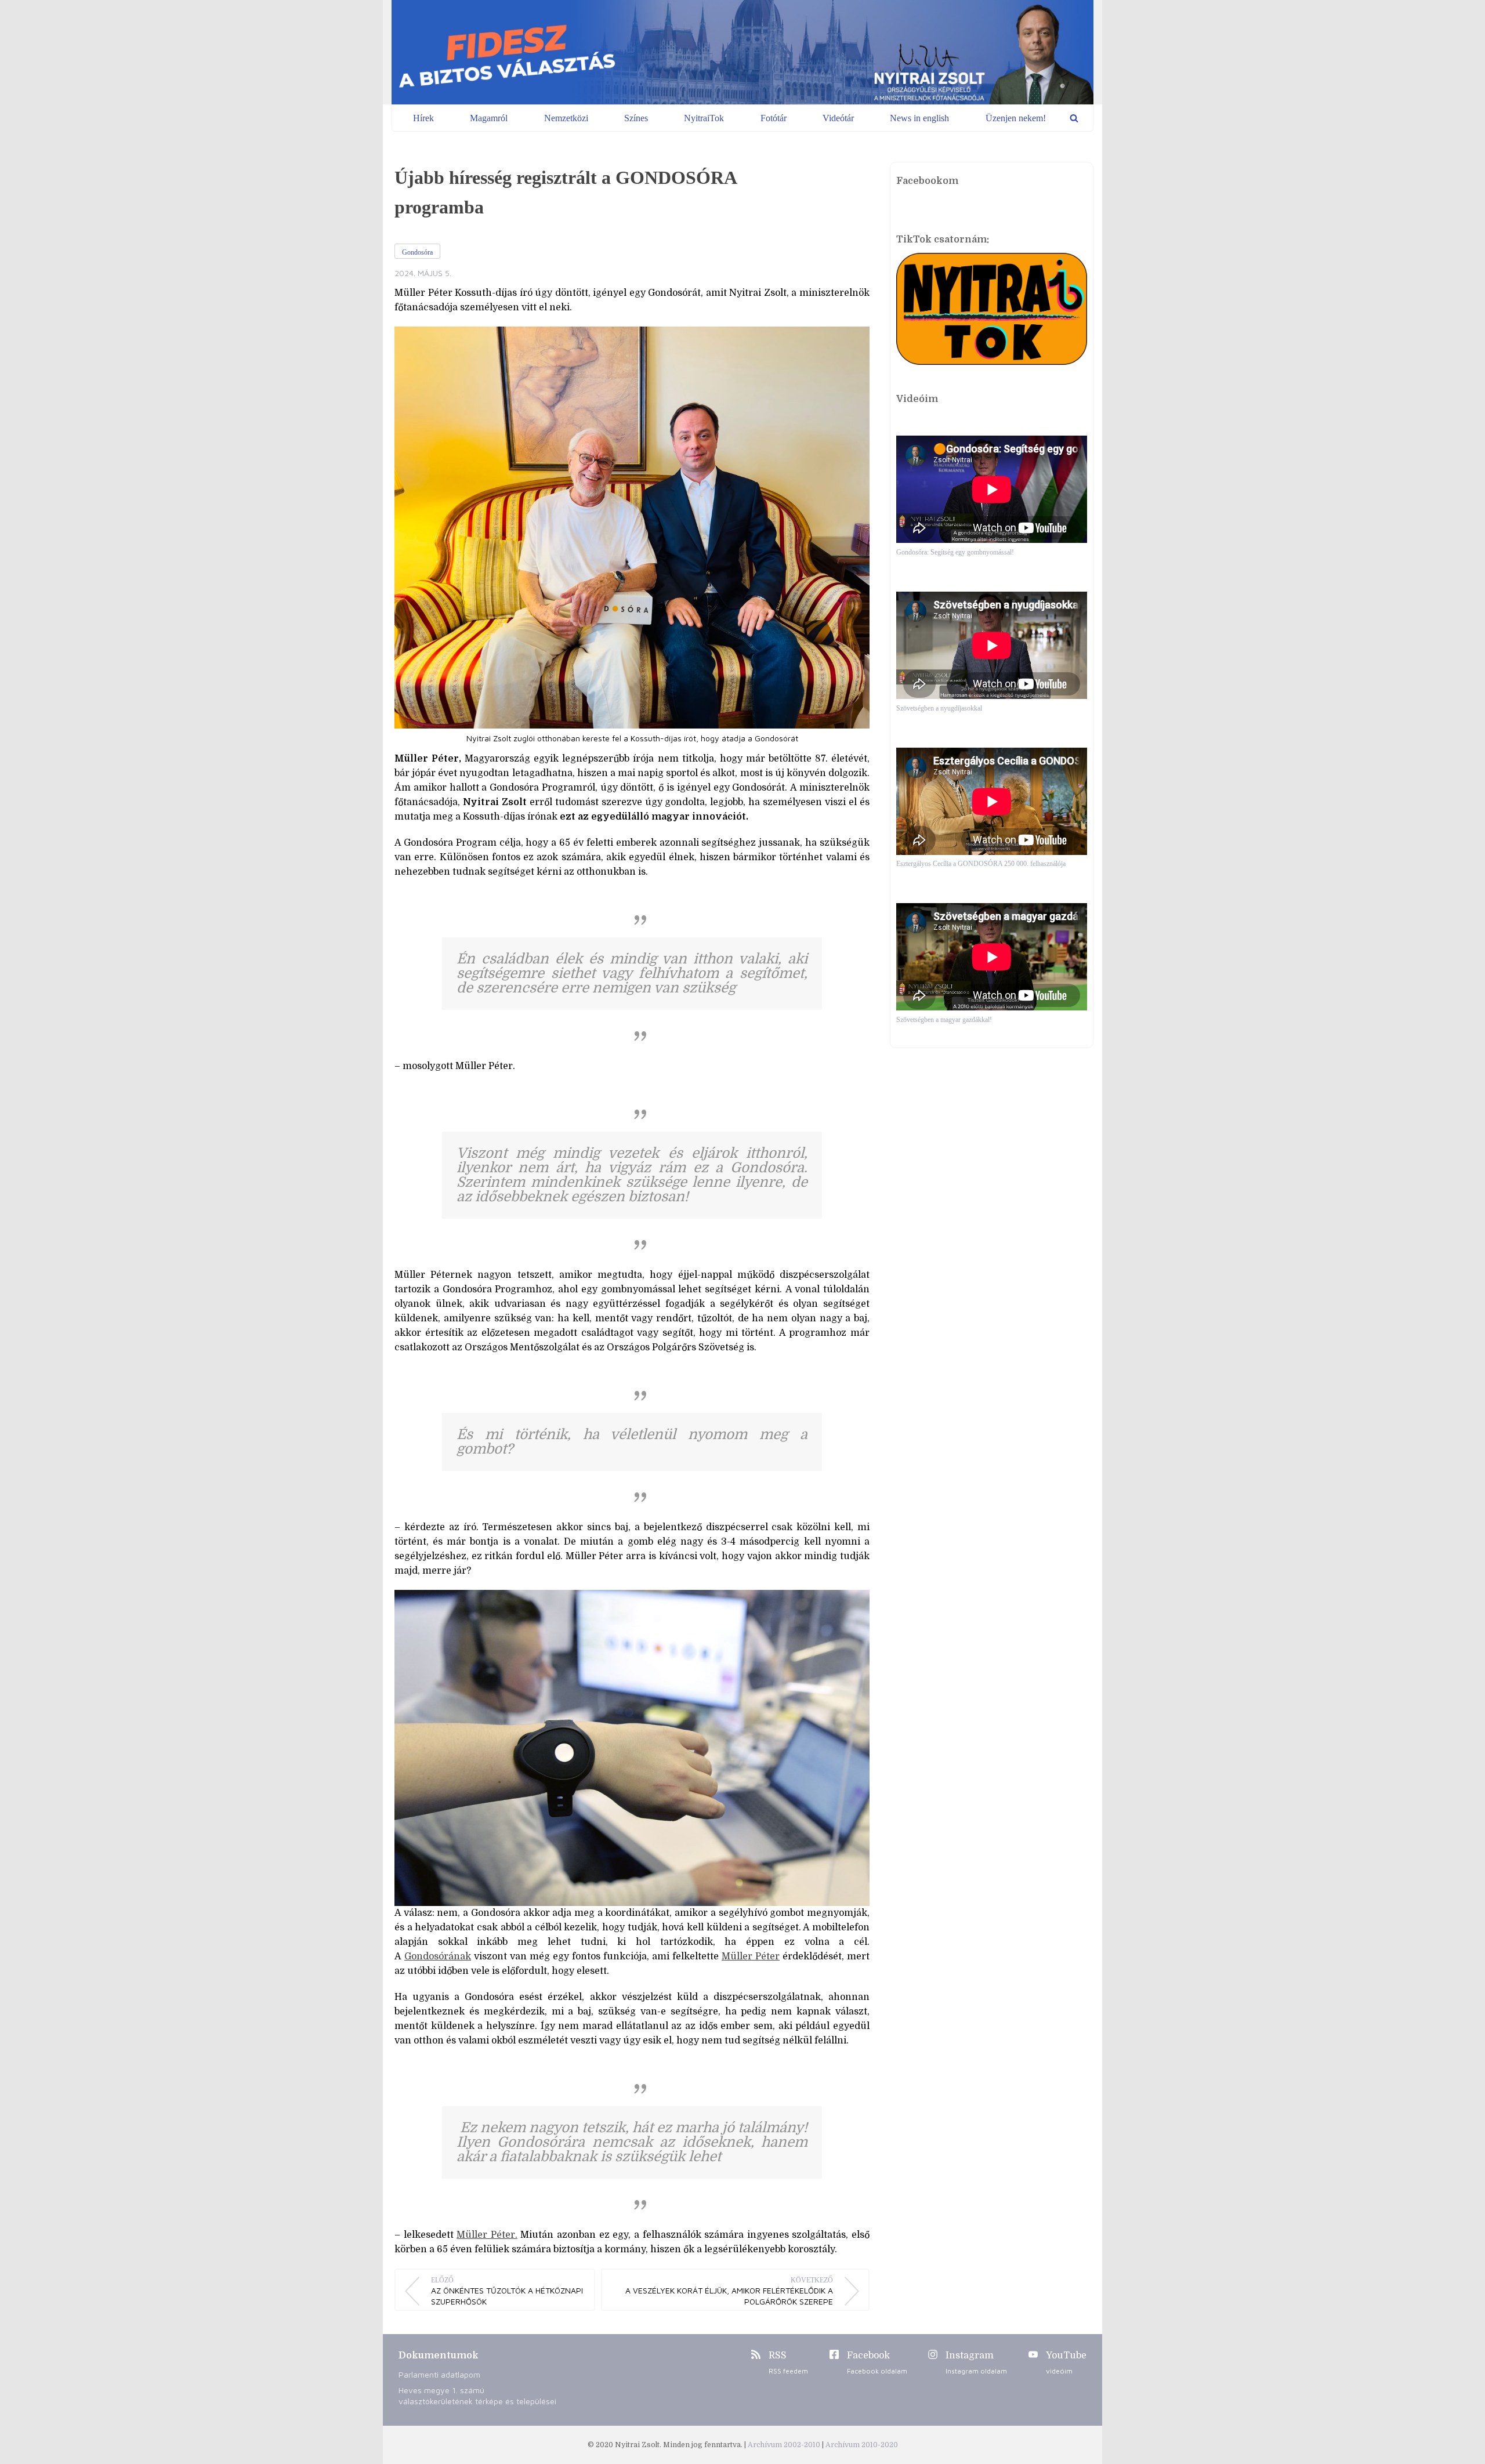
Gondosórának (438, 1956)
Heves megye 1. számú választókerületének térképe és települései (477, 2396)
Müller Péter (751, 1956)
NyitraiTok (704, 118)
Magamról (489, 118)
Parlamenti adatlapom (439, 2374)
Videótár (838, 118)
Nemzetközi (566, 118)
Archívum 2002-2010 (785, 2445)
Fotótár (774, 118)
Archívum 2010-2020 (862, 2445)
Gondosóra (417, 252)
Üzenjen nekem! (1016, 118)
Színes (636, 118)
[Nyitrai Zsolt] (742, 52)
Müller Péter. (487, 2235)
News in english (919, 118)
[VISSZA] (1074, 118)
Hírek (423, 118)
